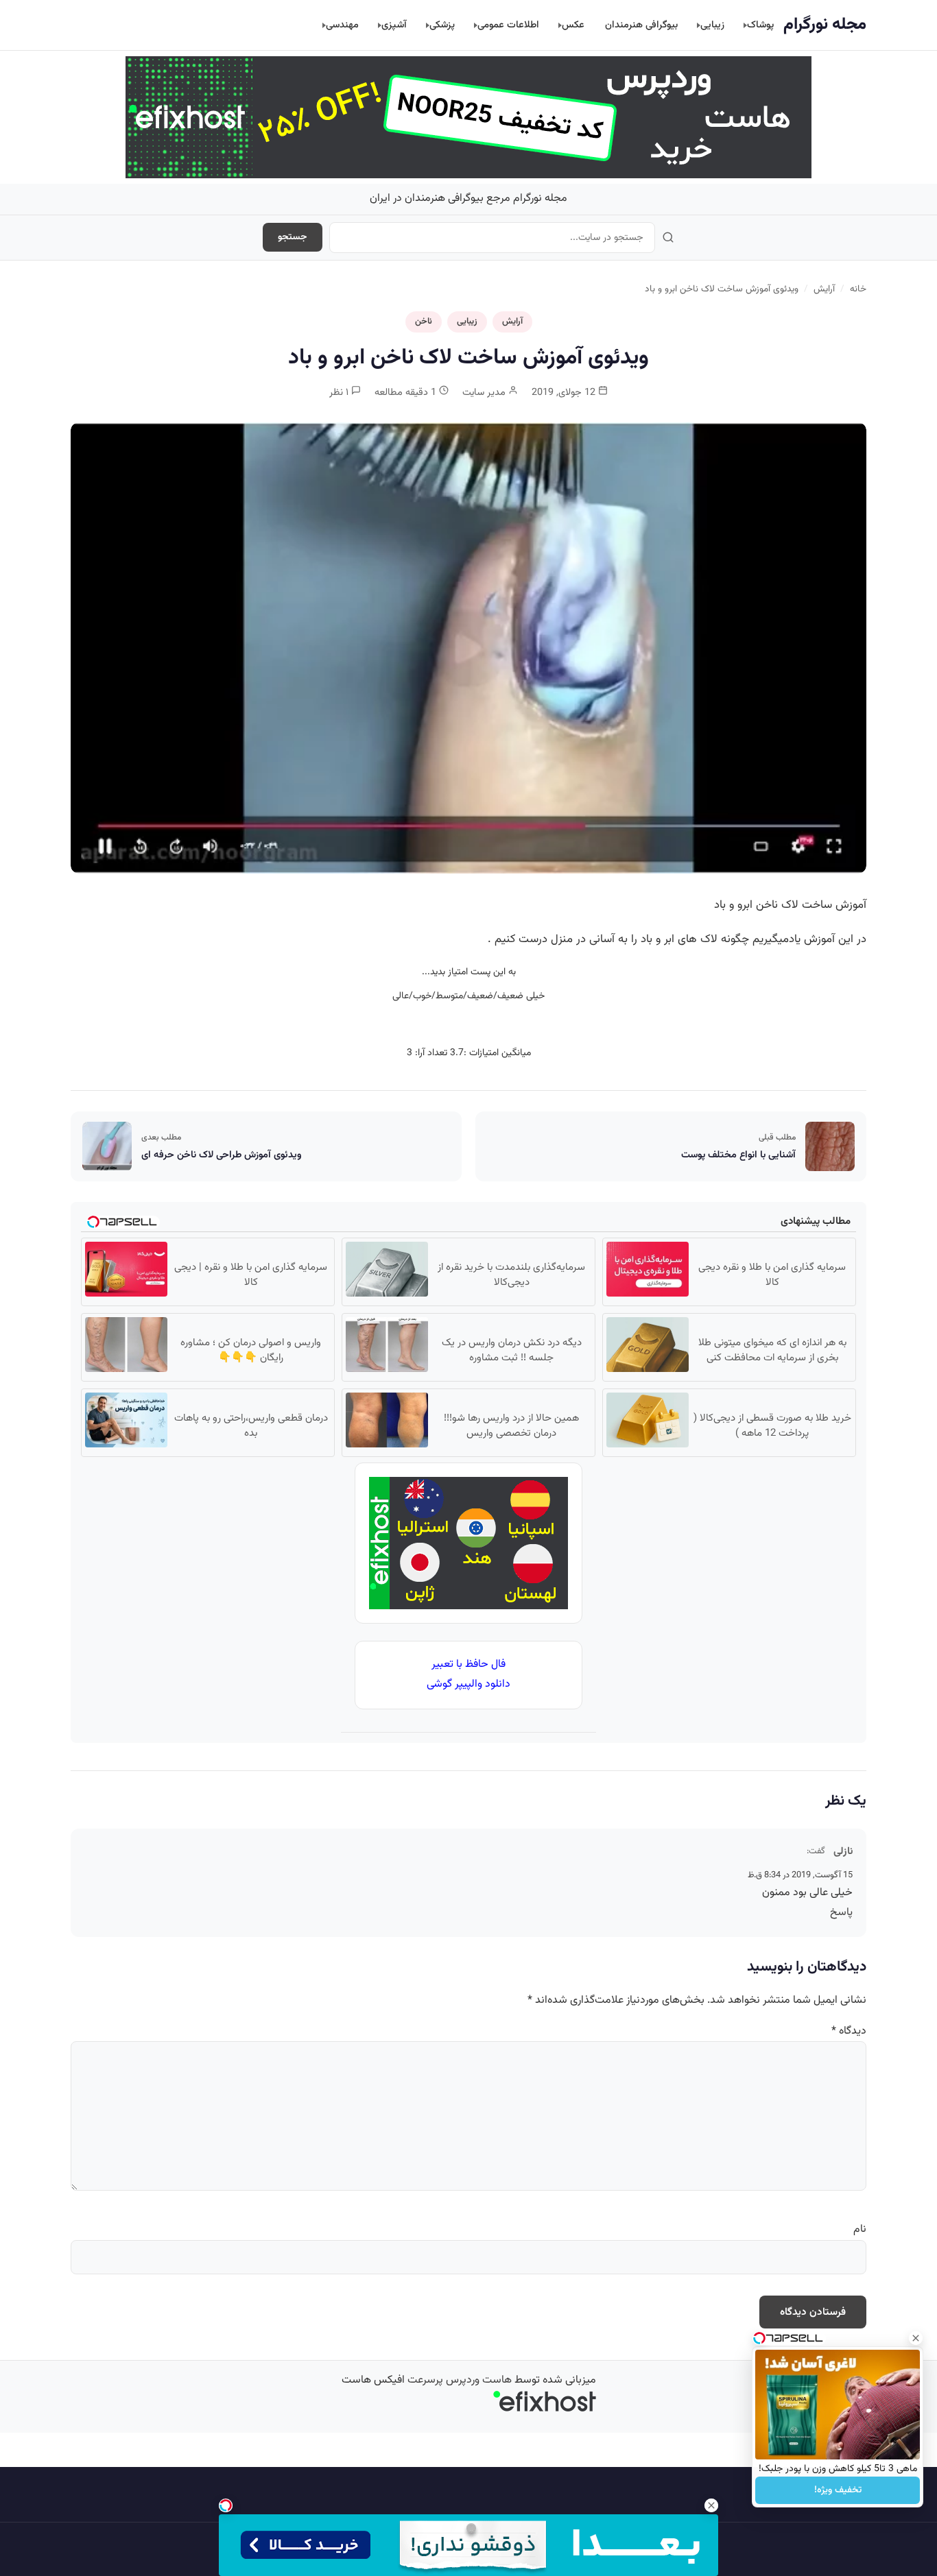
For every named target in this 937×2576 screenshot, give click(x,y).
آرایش (824, 289)
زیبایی (712, 25)
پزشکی (442, 25)
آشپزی (394, 25)
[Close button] (916, 2338)
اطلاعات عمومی (508, 25)
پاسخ (841, 1913)
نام (860, 2229)
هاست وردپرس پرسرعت (460, 2380)
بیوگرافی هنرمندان (641, 25)
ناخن (424, 322)
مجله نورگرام (825, 25)
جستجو (293, 237)
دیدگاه (849, 2031)
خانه (858, 289)
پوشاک (760, 25)
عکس (573, 25)
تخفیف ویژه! (838, 2490)
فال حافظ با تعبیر (468, 1664)
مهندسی (342, 25)
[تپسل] (226, 2505)
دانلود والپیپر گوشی (468, 1684)
